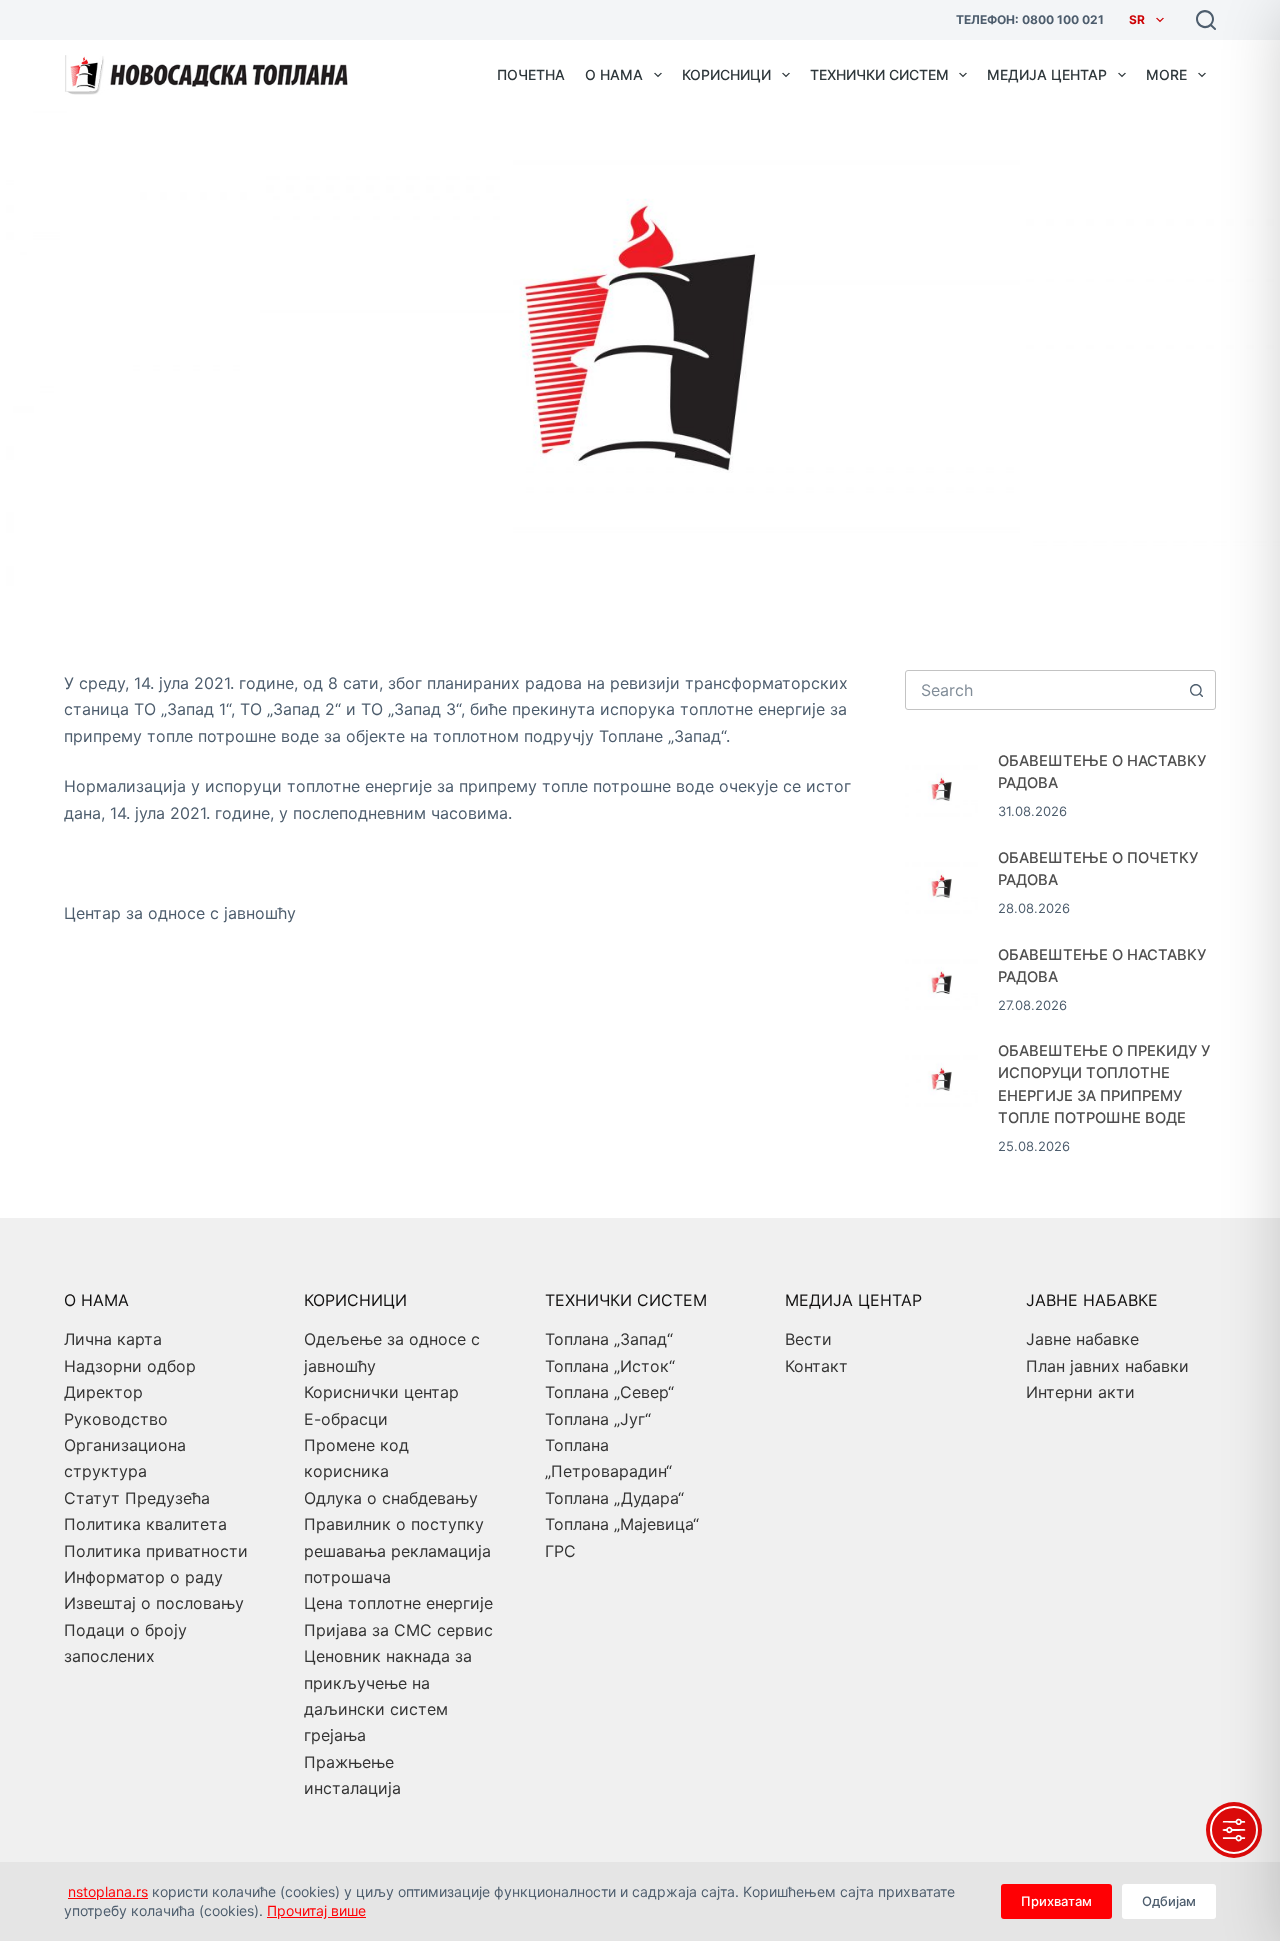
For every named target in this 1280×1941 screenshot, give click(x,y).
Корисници (726, 74)
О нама (614, 74)
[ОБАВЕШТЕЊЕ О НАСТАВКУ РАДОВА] (941, 786)
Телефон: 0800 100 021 (1030, 19)
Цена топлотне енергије (398, 1603)
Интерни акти (1080, 1392)
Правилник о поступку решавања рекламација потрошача (397, 1550)
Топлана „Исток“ (610, 1366)
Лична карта (113, 1339)
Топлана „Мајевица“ (622, 1524)
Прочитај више (316, 1910)
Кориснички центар (381, 1392)
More (1166, 74)
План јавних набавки (1107, 1366)
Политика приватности (156, 1551)
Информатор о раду (143, 1577)
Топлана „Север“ (609, 1392)
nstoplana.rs (108, 1891)
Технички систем (879, 74)
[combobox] (1041, 690)
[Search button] (1196, 690)
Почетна (531, 74)
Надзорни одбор (130, 1366)
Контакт (816, 1366)
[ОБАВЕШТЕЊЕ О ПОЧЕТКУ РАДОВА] (941, 883)
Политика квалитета (145, 1524)
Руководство (116, 1419)
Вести (808, 1339)
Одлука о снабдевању (391, 1498)
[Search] (1206, 20)
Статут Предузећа (137, 1498)
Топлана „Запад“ (609, 1339)
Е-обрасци (346, 1419)
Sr (1137, 19)
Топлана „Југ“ (598, 1419)
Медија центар (1047, 74)
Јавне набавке (1082, 1339)
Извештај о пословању (154, 1603)
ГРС (560, 1551)
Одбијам (1169, 1901)
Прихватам (1056, 1901)
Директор (103, 1392)
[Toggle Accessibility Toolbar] (1234, 1830)
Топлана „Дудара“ (614, 1498)
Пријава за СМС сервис (398, 1630)
